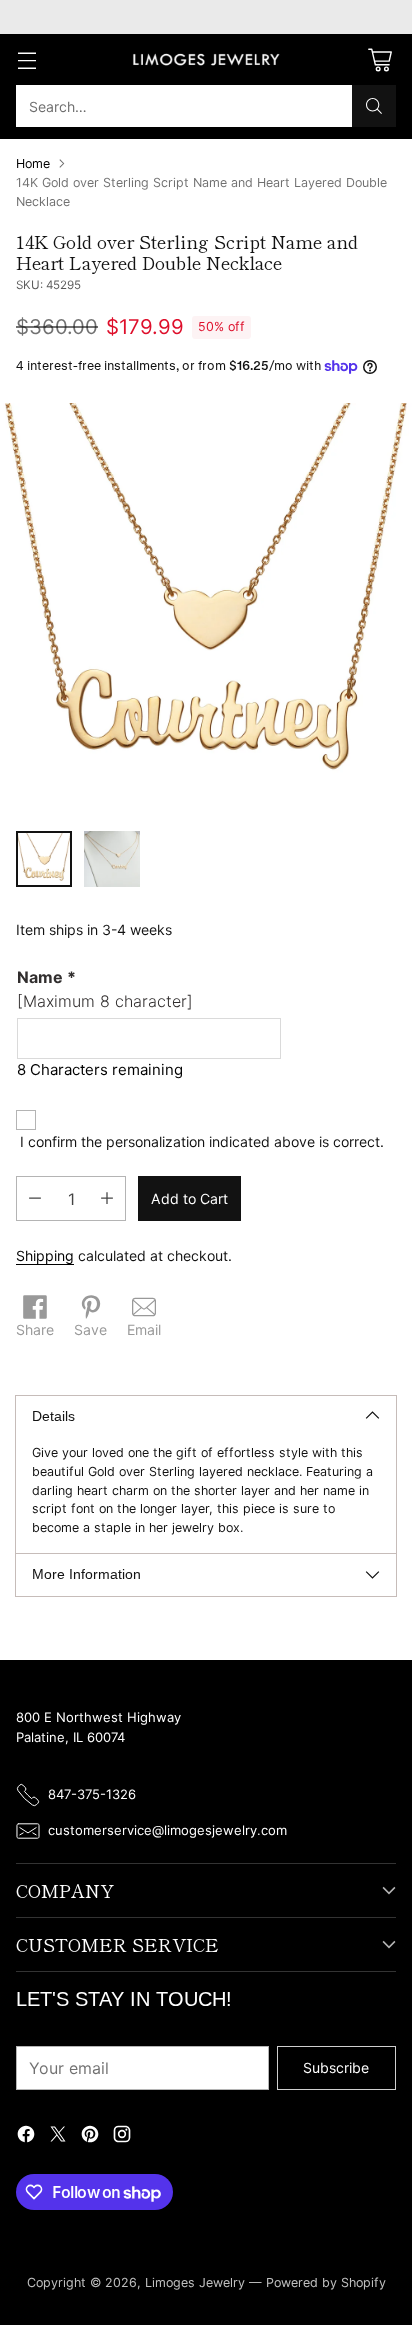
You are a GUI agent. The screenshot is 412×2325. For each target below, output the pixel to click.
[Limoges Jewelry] (206, 60)
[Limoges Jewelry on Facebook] (26, 2136)
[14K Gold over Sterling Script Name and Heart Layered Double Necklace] (206, 609)
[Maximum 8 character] (105, 989)
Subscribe (336, 2067)
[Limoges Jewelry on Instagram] (122, 2136)
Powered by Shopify (326, 2282)
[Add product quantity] (107, 1198)
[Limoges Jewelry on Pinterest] (90, 2136)
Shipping (45, 1255)
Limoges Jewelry (195, 2282)
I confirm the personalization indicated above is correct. (202, 1141)
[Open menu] (26, 59)
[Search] (374, 106)
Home (33, 163)
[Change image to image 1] (44, 859)
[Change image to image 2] (112, 859)
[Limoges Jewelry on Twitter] (58, 2136)
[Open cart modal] (379, 59)
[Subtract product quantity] (35, 1198)
